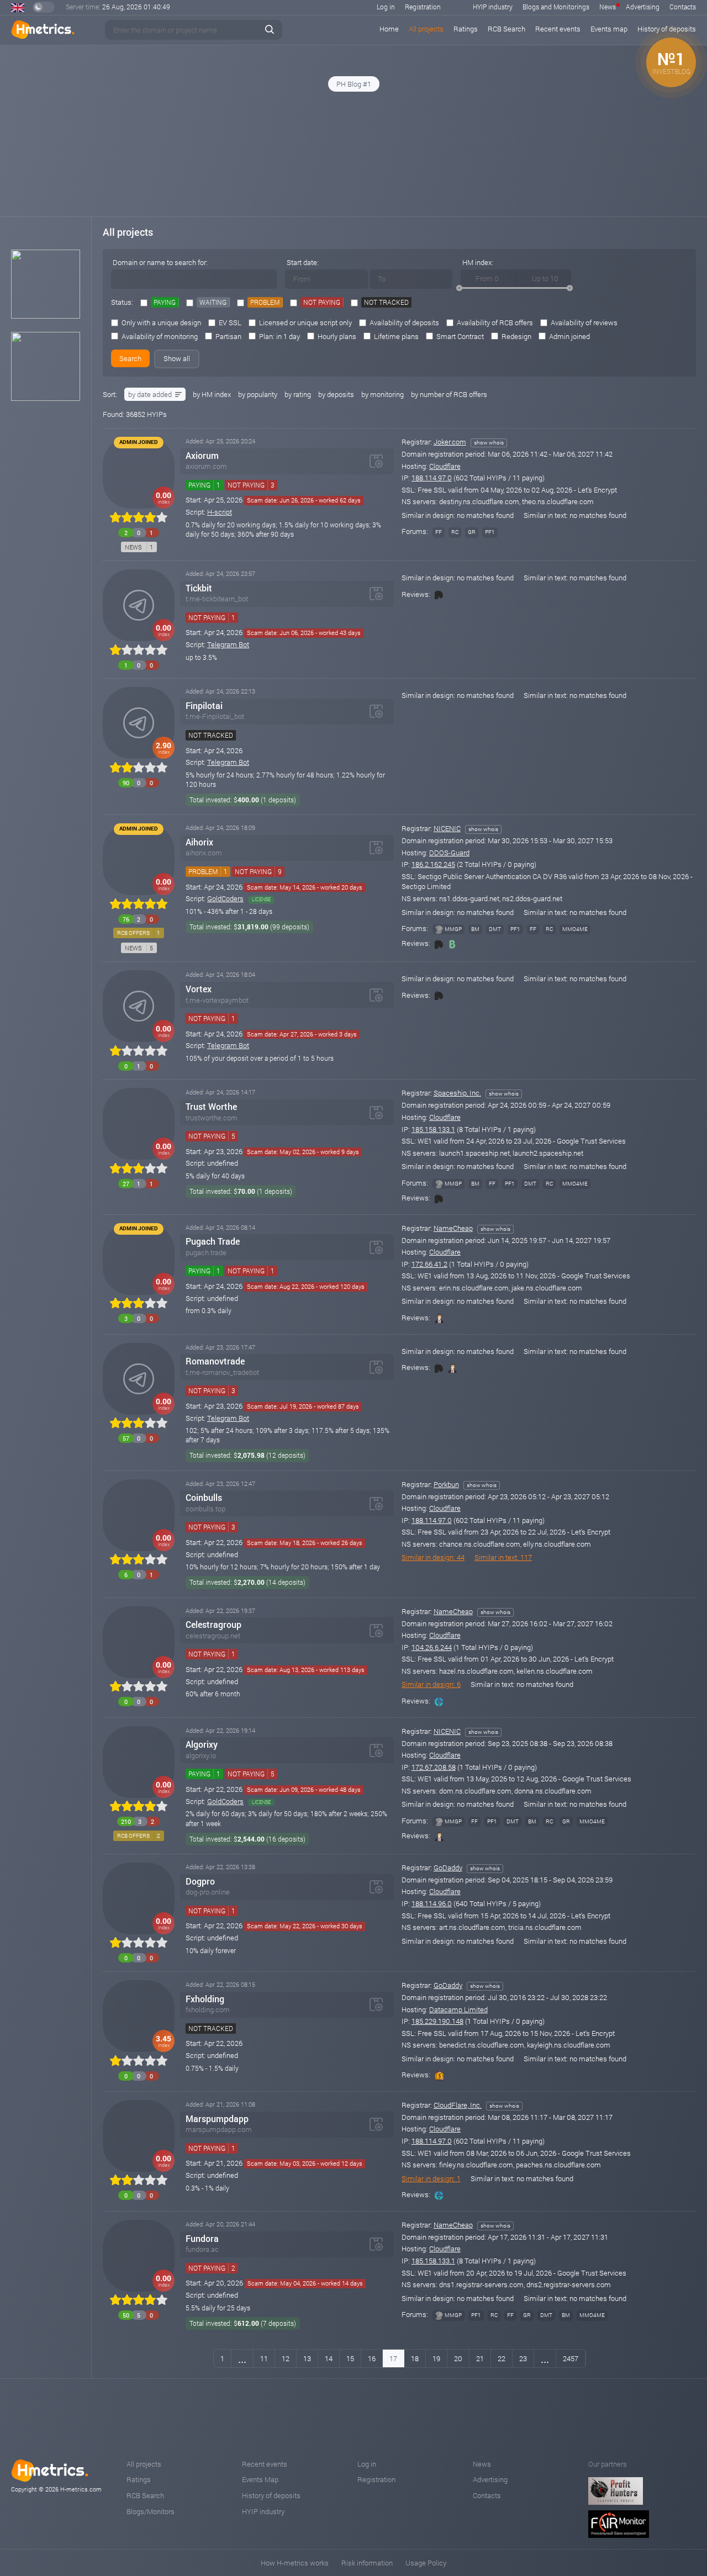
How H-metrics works (295, 2563)
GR (472, 532)
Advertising (643, 7)
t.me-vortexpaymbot (217, 1000)
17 (393, 2358)
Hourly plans (337, 336)
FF (439, 532)
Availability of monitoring (160, 336)
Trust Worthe (211, 1107)
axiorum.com (206, 466)
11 (264, 2358)
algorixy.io (201, 1756)
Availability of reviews (584, 322)
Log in (386, 7)
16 (372, 2358)
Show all (177, 358)
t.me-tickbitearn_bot (217, 599)
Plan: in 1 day (279, 336)
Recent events (558, 29)
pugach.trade (206, 1253)
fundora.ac (202, 2249)
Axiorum (202, 456)
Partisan (228, 336)
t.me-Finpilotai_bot (215, 716)
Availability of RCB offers (495, 322)
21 (480, 2358)
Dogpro (200, 1881)
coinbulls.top (205, 1509)
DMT (495, 929)
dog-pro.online (208, 1892)
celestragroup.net (213, 1636)
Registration (423, 7)
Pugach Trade (213, 1241)
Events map (609, 29)
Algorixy (202, 1744)
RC (455, 532)
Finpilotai (204, 706)
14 (329, 2358)
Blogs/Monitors (151, 2511)
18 (415, 2358)
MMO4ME (575, 929)
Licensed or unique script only (305, 322)
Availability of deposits (404, 322)
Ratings (466, 29)
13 (307, 2358)
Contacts (683, 7)
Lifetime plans (396, 336)
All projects (426, 29)
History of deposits (271, 2495)
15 (350, 2358)
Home (389, 29)
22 (502, 2358)
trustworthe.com (212, 1118)
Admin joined (569, 336)
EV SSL (230, 322)
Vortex (199, 989)
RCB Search (506, 29)
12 (286, 2358)
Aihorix (199, 842)
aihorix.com (204, 853)
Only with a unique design (161, 322)
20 (458, 2358)
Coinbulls (204, 1498)
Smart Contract (460, 336)
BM (475, 929)
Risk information (367, 2563)
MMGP (453, 929)
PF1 (490, 532)
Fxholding (205, 1999)
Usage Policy (426, 2563)
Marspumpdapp (217, 2119)
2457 (571, 2358)
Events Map (260, 2479)
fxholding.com (208, 2010)
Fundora (202, 2239)
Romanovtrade (215, 1361)
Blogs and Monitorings (556, 7)
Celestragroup (213, 1625)
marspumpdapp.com (219, 2130)
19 (436, 2358)
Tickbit (199, 588)
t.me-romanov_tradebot (222, 1372)
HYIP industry (493, 7)
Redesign (516, 336)
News (608, 7)
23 (523, 2358)
